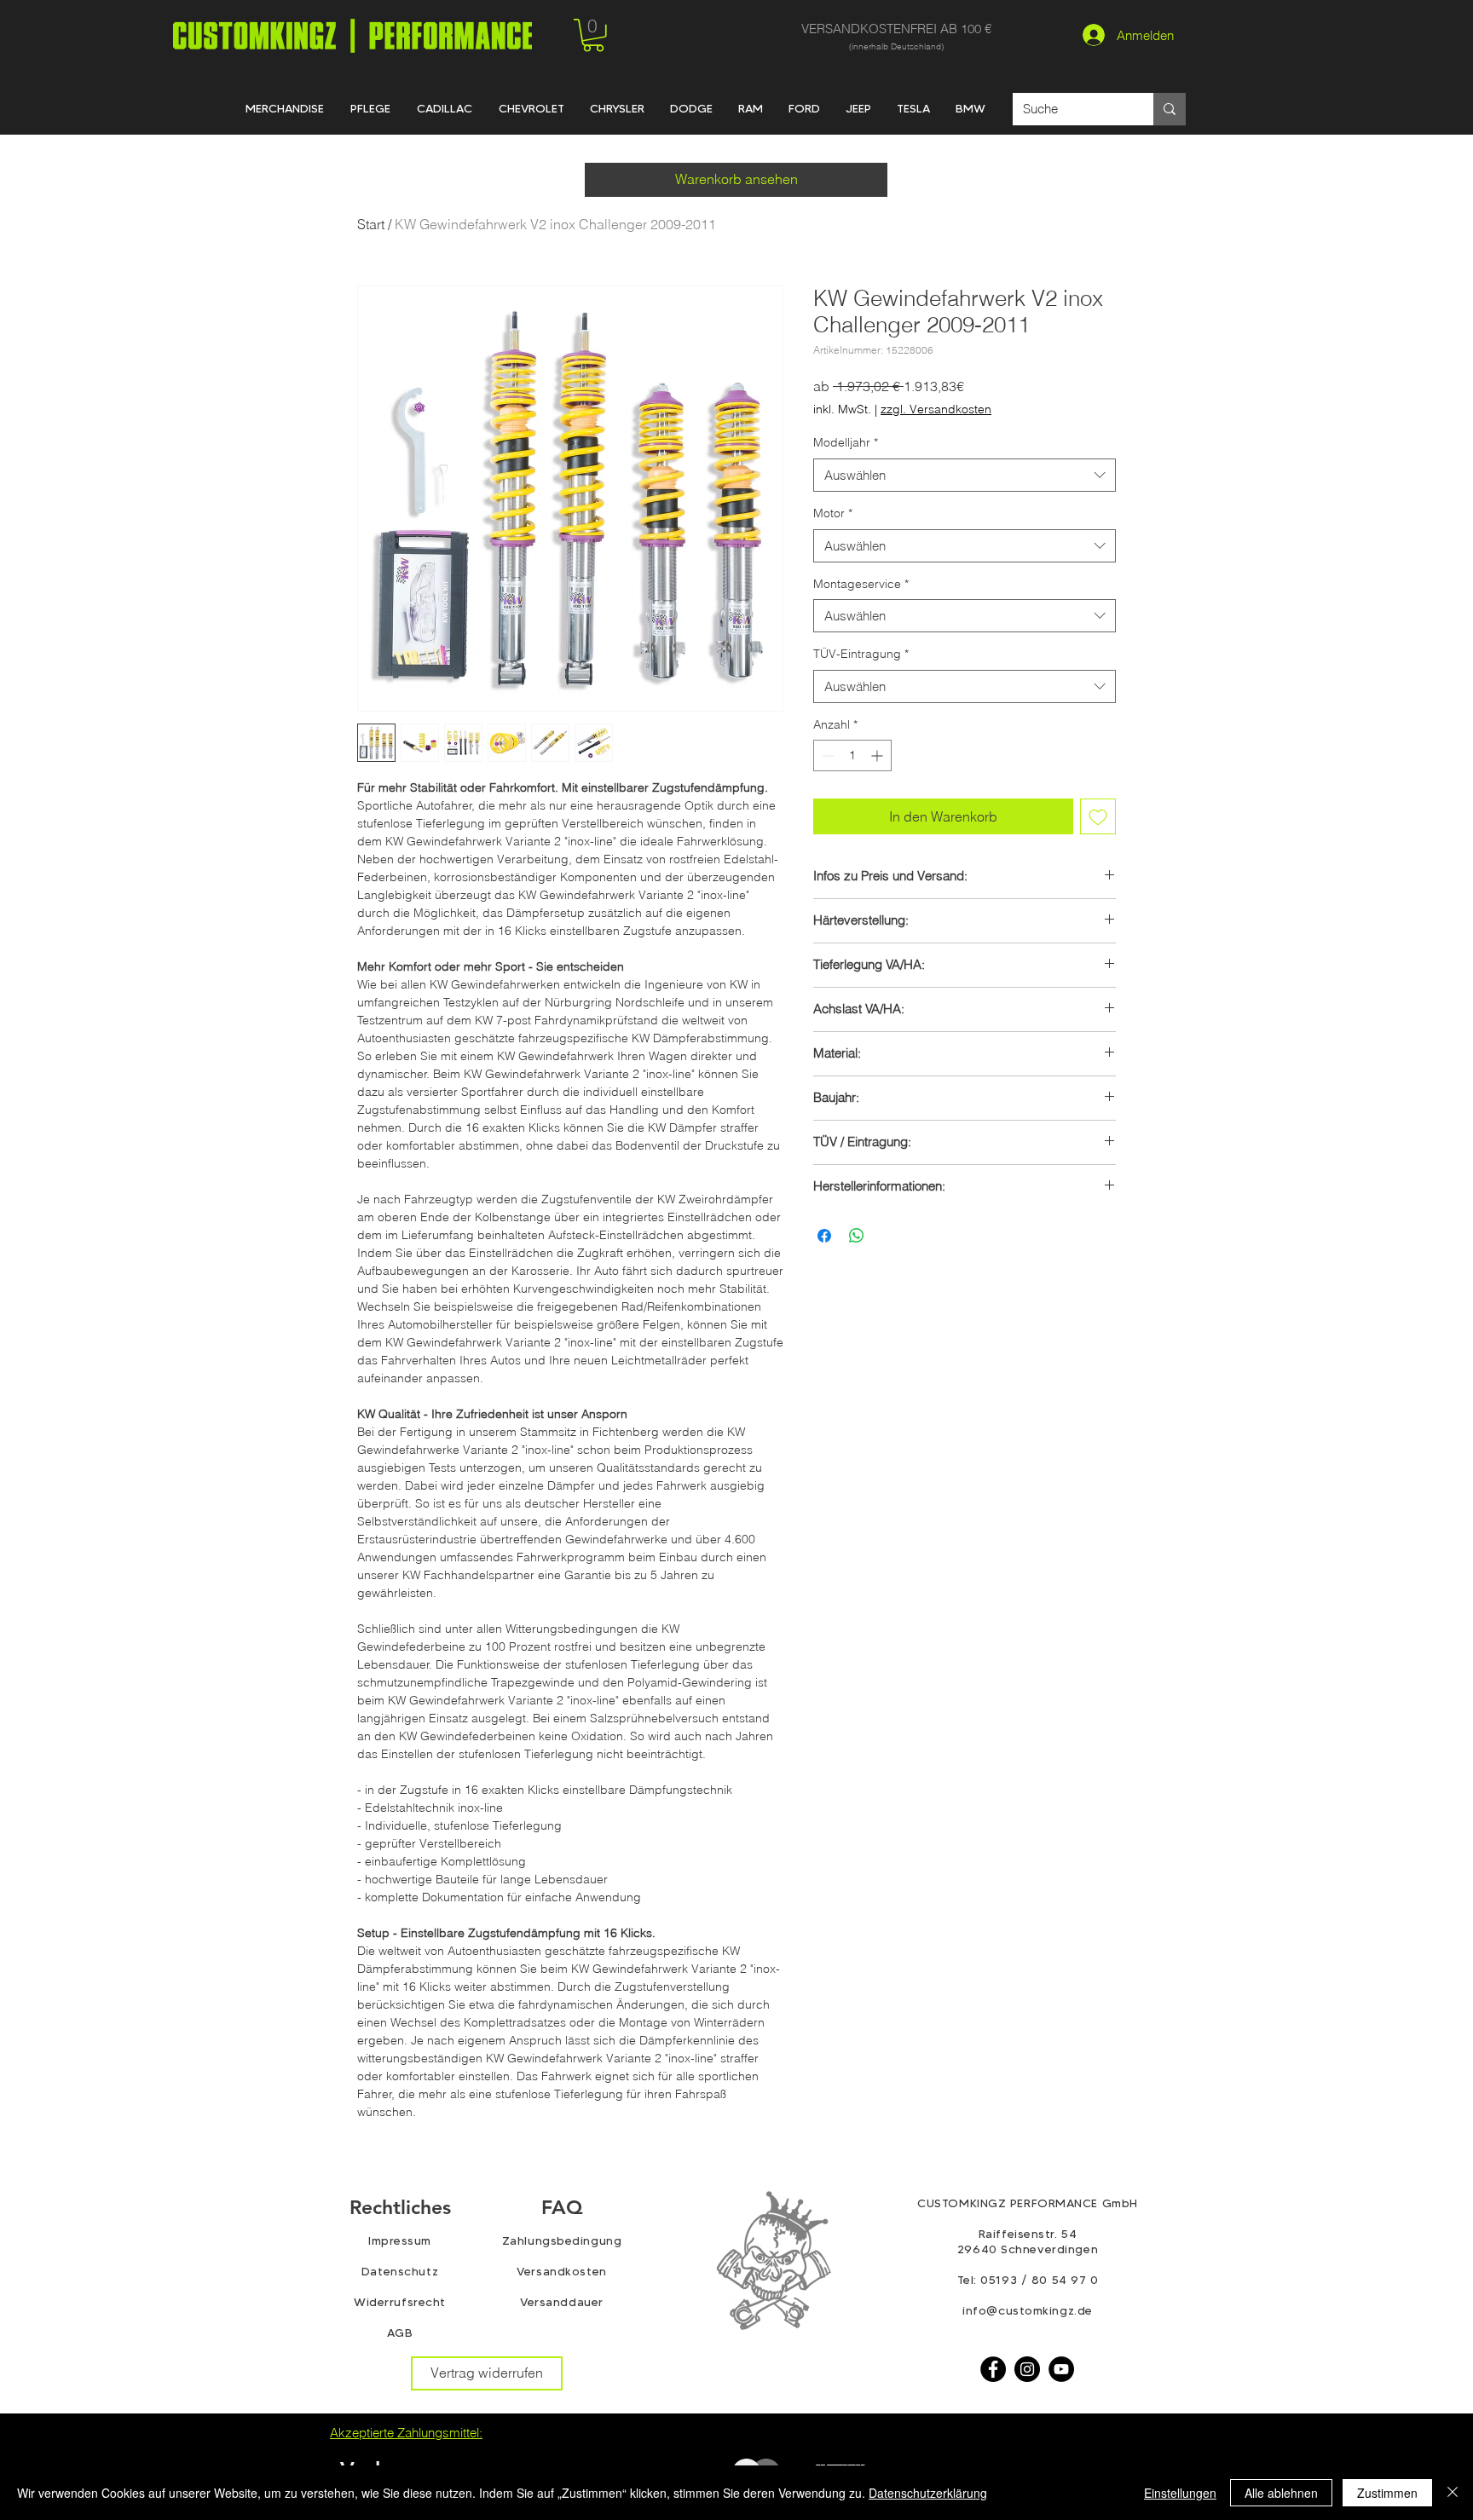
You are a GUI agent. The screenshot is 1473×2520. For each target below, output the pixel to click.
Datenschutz (400, 2271)
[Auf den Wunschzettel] (1098, 816)
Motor (833, 513)
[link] (593, 35)
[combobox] (965, 475)
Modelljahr (846, 442)
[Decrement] (826, 755)
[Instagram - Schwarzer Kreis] (1027, 2369)
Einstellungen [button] (1180, 2493)
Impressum (400, 2240)
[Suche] (1170, 109)
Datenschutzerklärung (928, 2493)
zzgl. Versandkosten (936, 409)
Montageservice (861, 584)
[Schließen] (1453, 2493)
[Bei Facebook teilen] (824, 1236)
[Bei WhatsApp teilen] (857, 1236)
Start (371, 224)
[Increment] (878, 755)
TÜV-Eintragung (861, 654)
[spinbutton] (852, 755)
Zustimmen (1387, 2493)
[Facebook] (993, 2369)
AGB (400, 2333)
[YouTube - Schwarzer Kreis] (1061, 2369)
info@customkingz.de (1028, 2310)
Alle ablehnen (1281, 2493)
